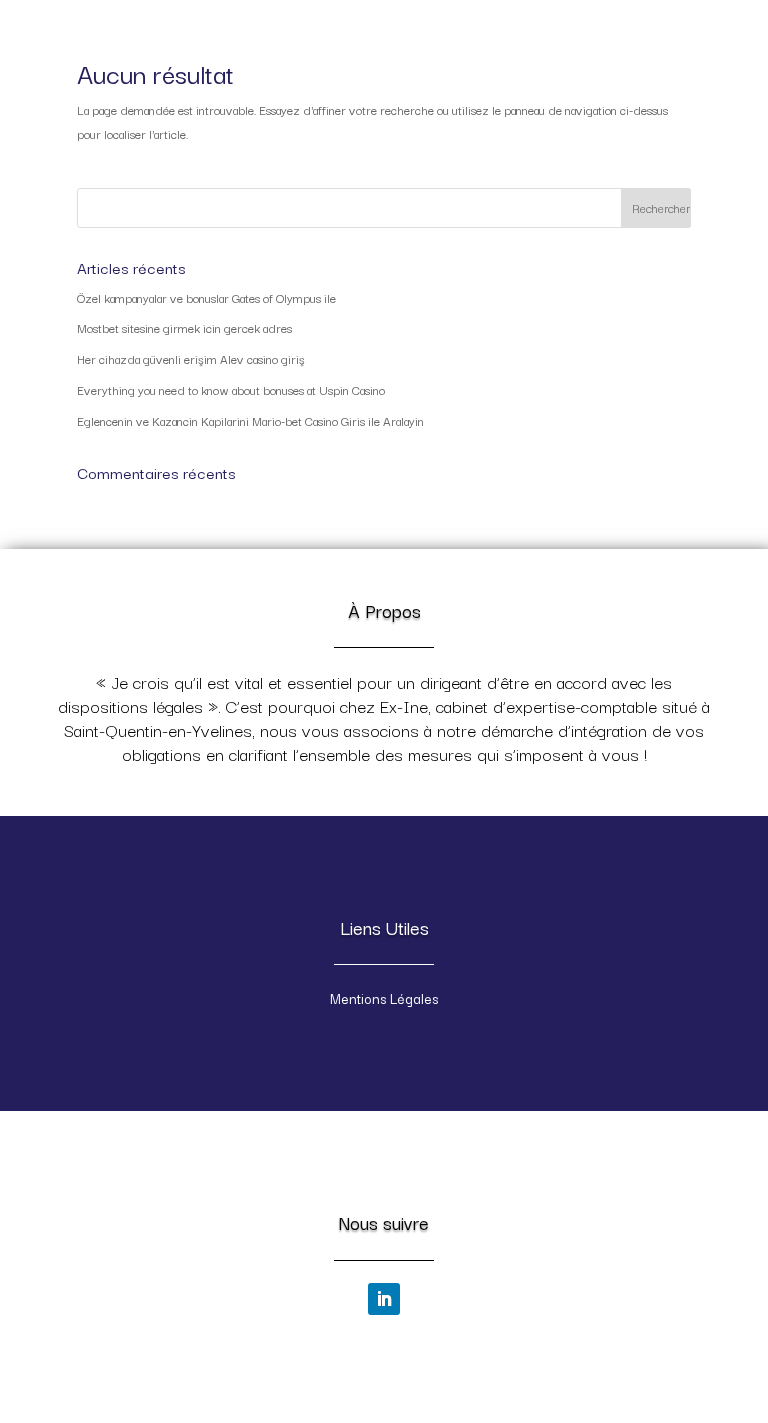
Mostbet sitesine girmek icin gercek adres (184, 327)
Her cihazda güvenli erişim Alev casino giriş (191, 358)
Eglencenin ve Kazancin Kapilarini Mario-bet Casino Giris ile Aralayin (250, 420)
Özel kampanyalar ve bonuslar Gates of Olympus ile (206, 297)
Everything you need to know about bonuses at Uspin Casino (231, 389)
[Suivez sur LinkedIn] (384, 1299)
